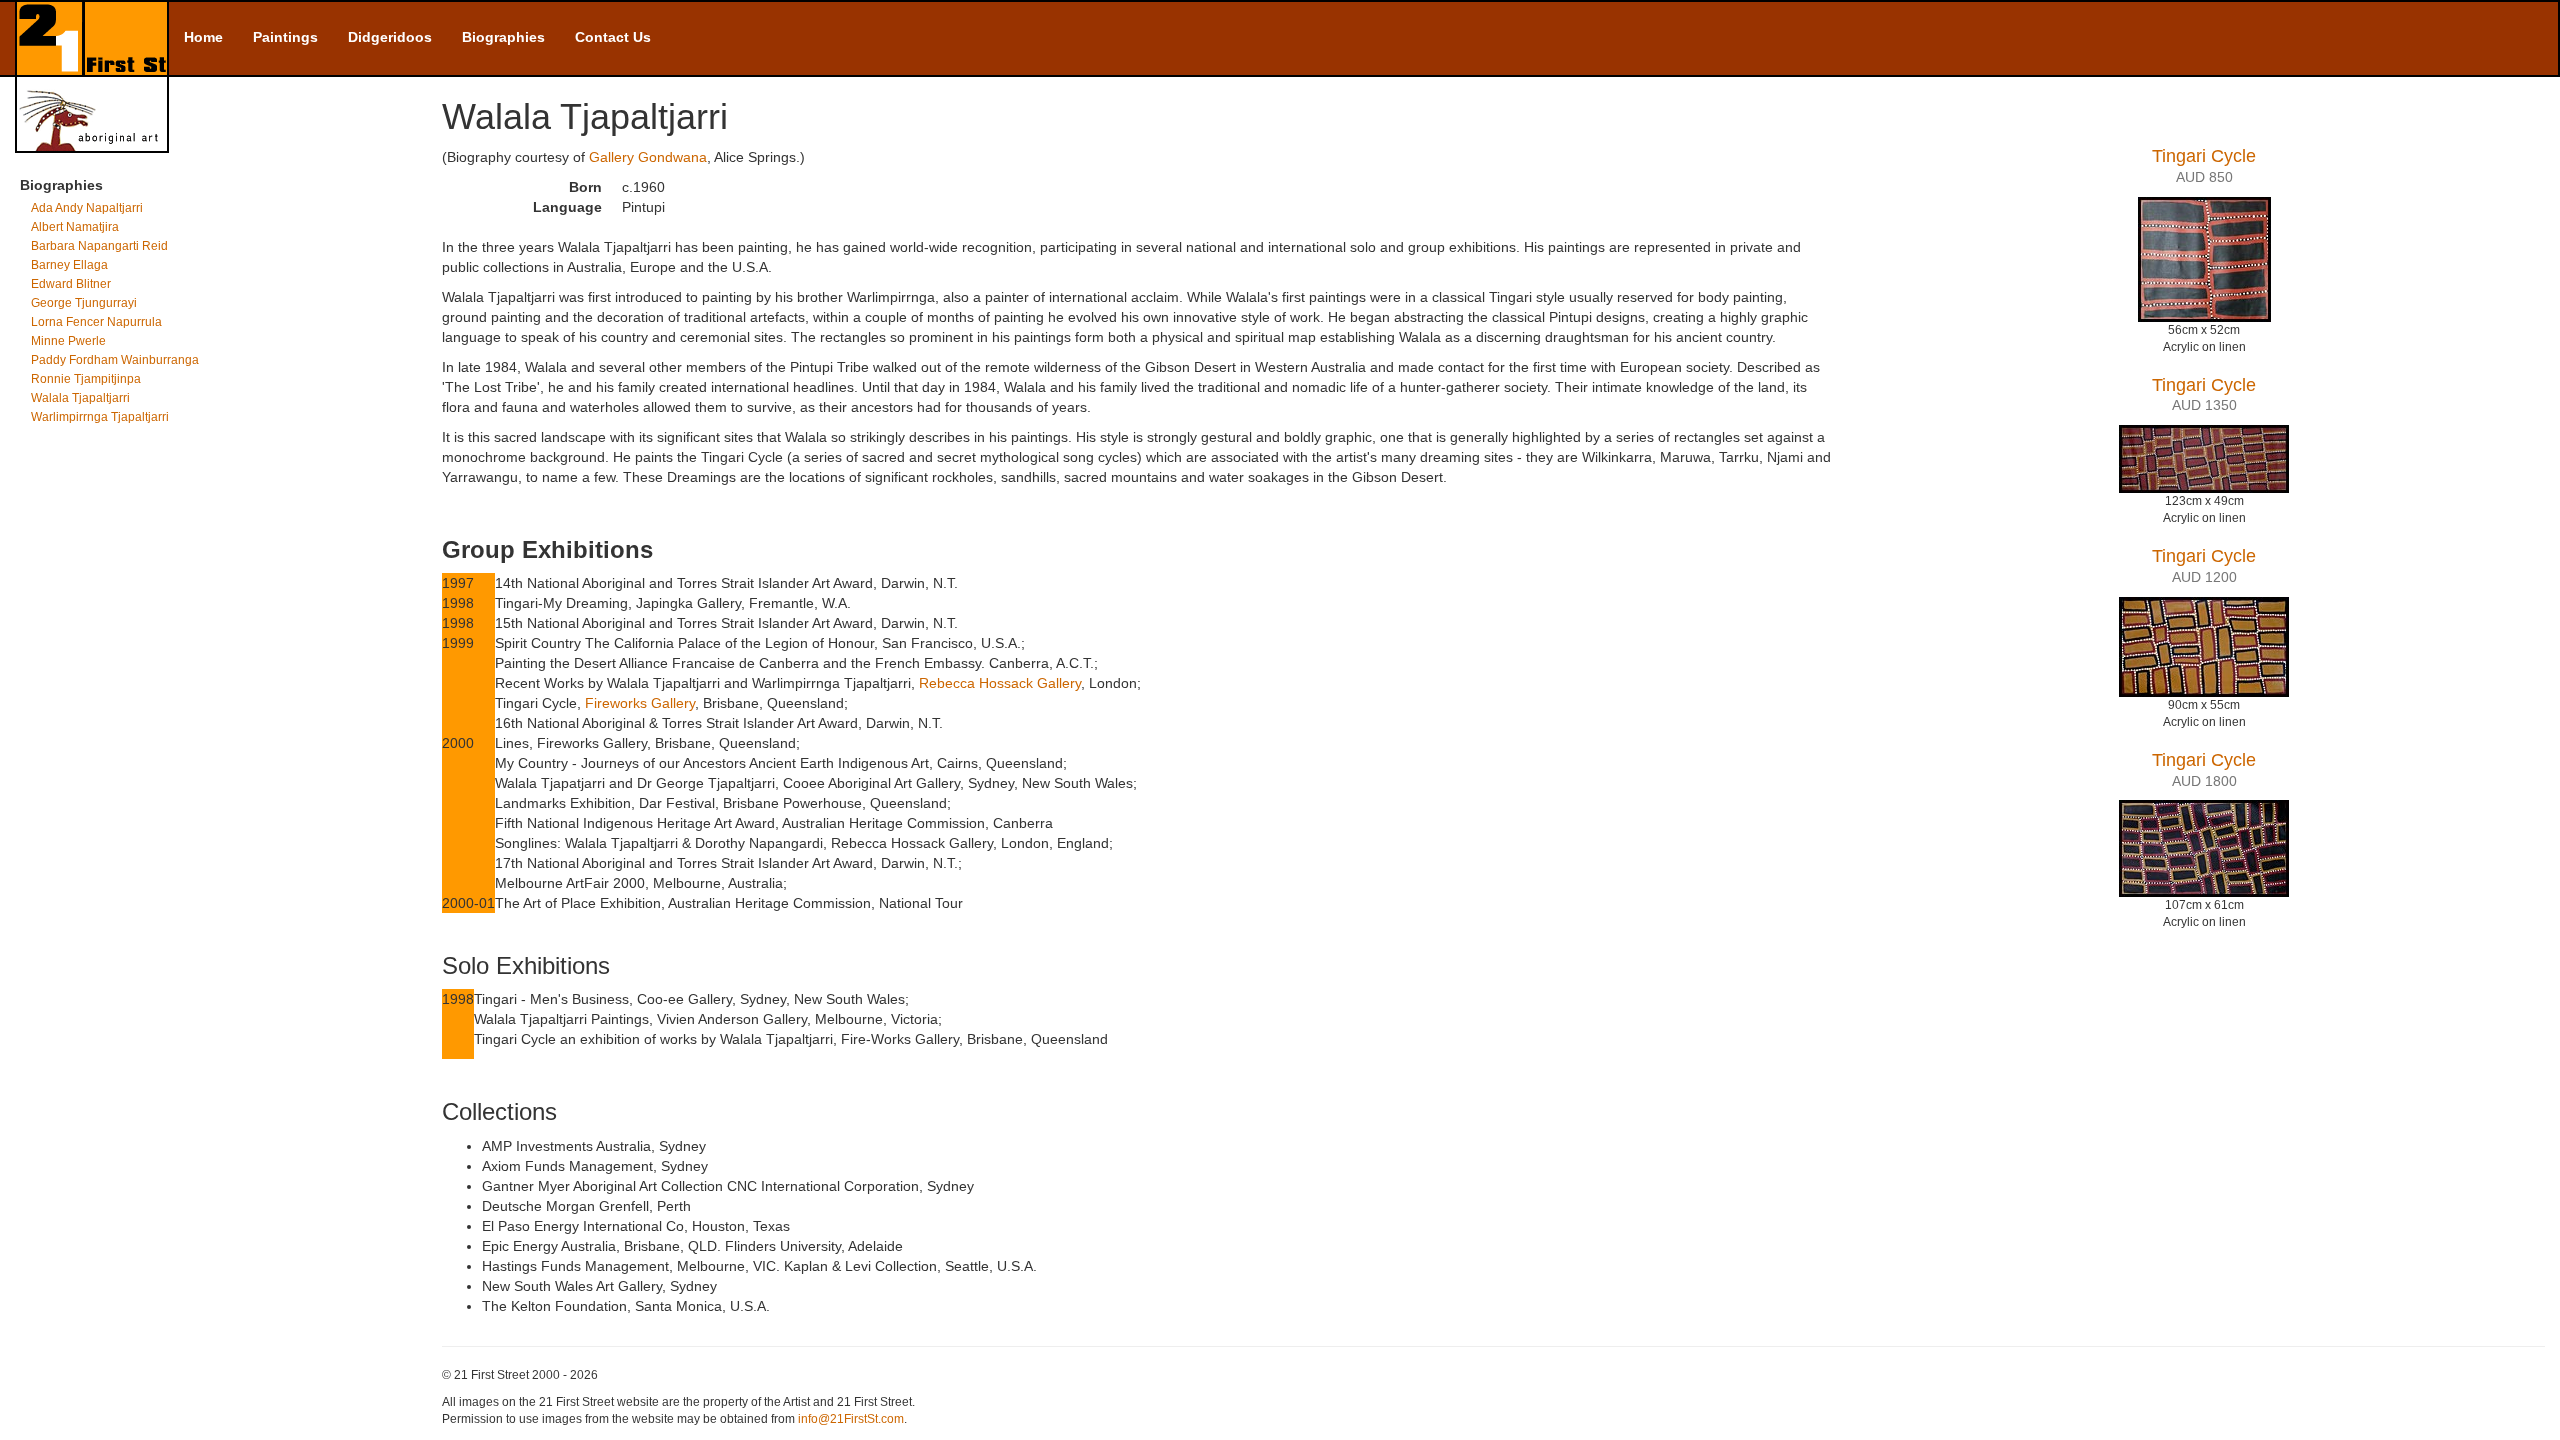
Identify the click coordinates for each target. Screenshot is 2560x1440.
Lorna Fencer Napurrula (96, 322)
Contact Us (613, 37)
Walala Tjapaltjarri (80, 398)
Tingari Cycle (2204, 156)
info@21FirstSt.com (851, 1419)
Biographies (503, 37)
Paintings (285, 37)
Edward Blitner (71, 284)
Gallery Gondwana (648, 157)
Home (203, 37)
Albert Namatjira (75, 227)
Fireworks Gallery (640, 703)
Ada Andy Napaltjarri (87, 208)
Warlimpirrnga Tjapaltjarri (100, 417)
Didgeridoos (390, 37)
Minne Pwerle (68, 341)
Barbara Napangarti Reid (99, 246)
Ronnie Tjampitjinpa (86, 379)
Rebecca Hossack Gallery (1000, 683)
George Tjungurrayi (84, 303)
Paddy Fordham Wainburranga (115, 360)
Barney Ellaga (69, 265)
